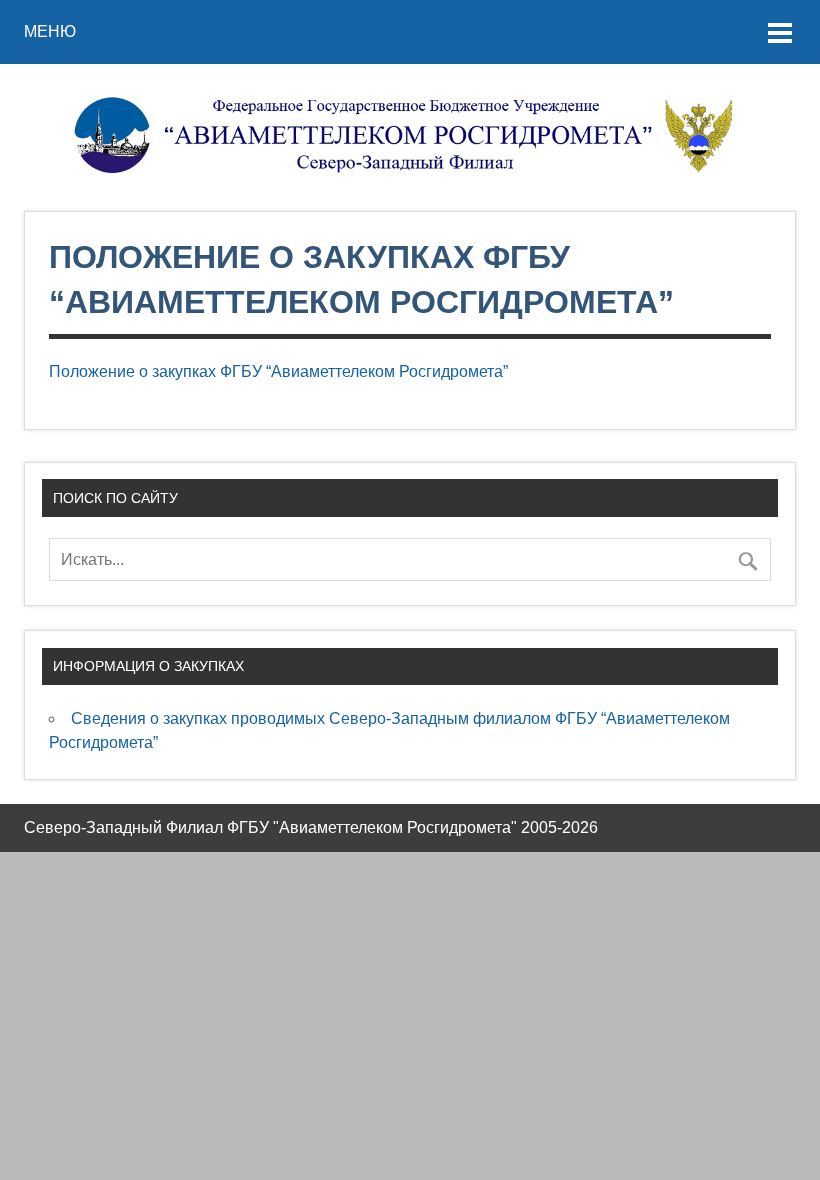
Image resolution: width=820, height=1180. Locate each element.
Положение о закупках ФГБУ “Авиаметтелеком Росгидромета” (278, 371)
